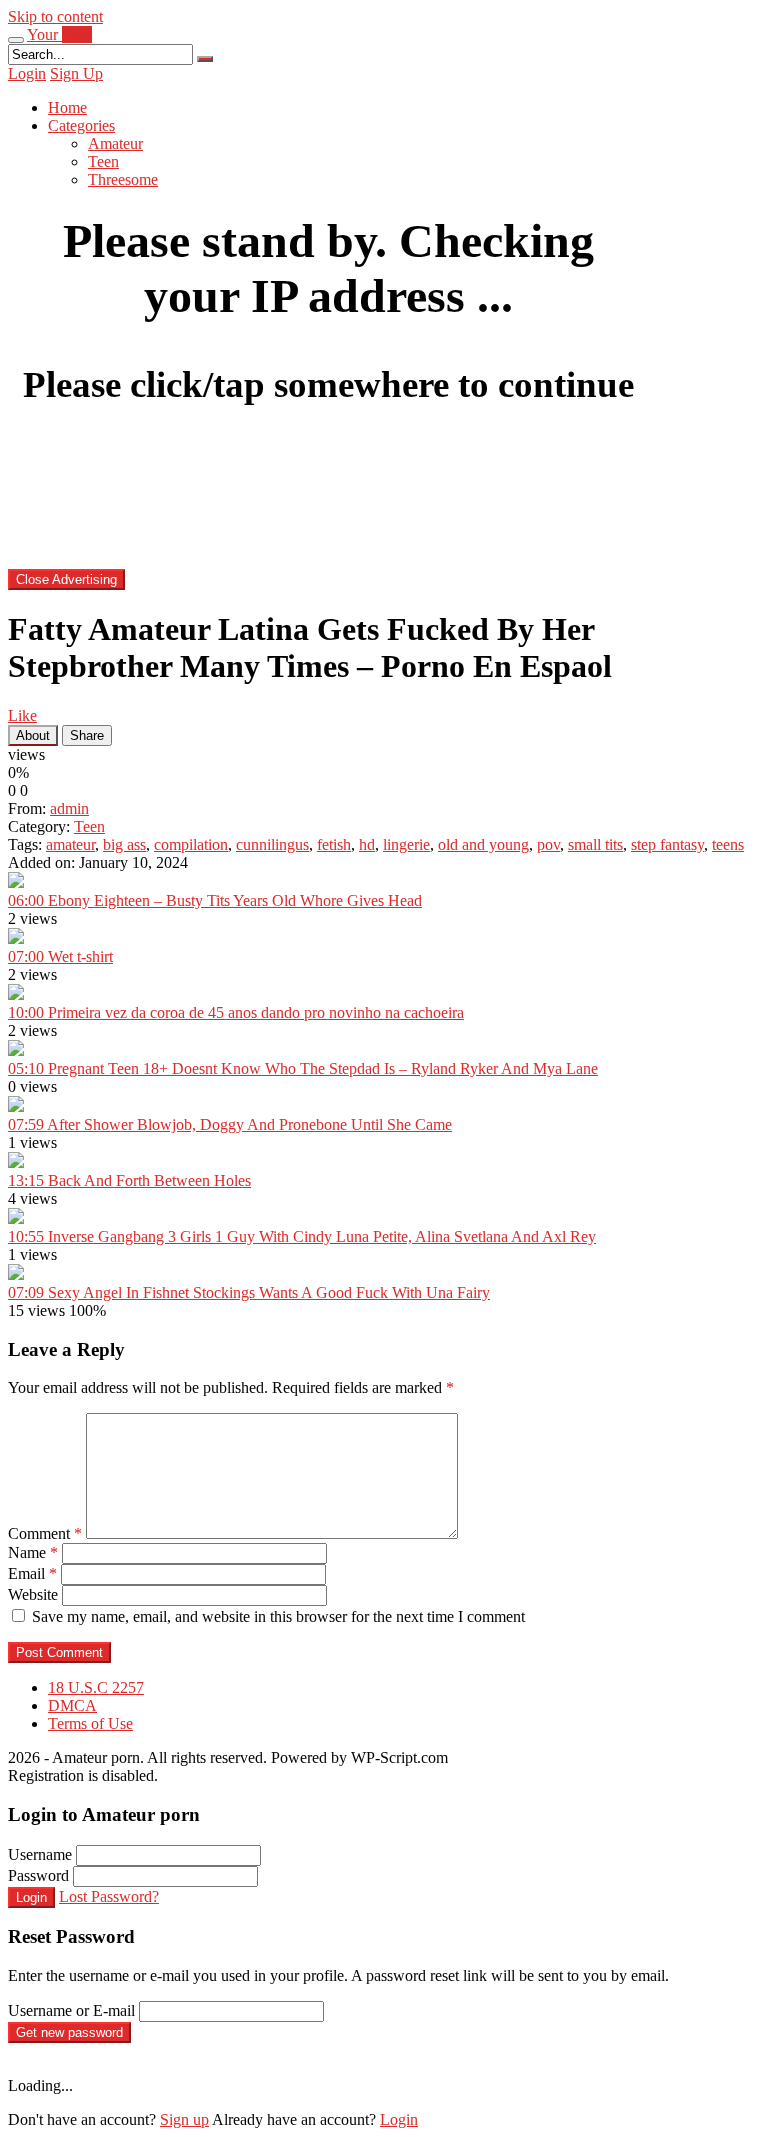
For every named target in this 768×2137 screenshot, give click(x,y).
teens (728, 844)
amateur (70, 844)
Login (27, 73)
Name (33, 1552)
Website (33, 1594)
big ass (124, 844)
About (33, 735)
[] (205, 59)
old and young (483, 844)
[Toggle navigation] (16, 40)
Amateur (115, 143)
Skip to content (55, 16)
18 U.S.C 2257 (96, 1687)
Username (40, 1854)
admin (69, 808)
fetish (334, 844)
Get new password (69, 2032)
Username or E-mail (71, 2010)
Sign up (184, 2119)
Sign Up (76, 73)
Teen (103, 161)
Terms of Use (90, 1723)
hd (367, 844)
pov (548, 844)
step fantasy (667, 844)
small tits (595, 844)
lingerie (406, 844)
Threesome (123, 179)
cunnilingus (272, 844)
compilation (191, 844)
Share (87, 735)
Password (38, 1875)
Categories (81, 125)
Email (32, 1573)
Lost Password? (109, 1896)
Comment (45, 1533)
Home (67, 107)
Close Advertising (66, 579)
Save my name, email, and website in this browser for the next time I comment (278, 1616)
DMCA (72, 1705)
